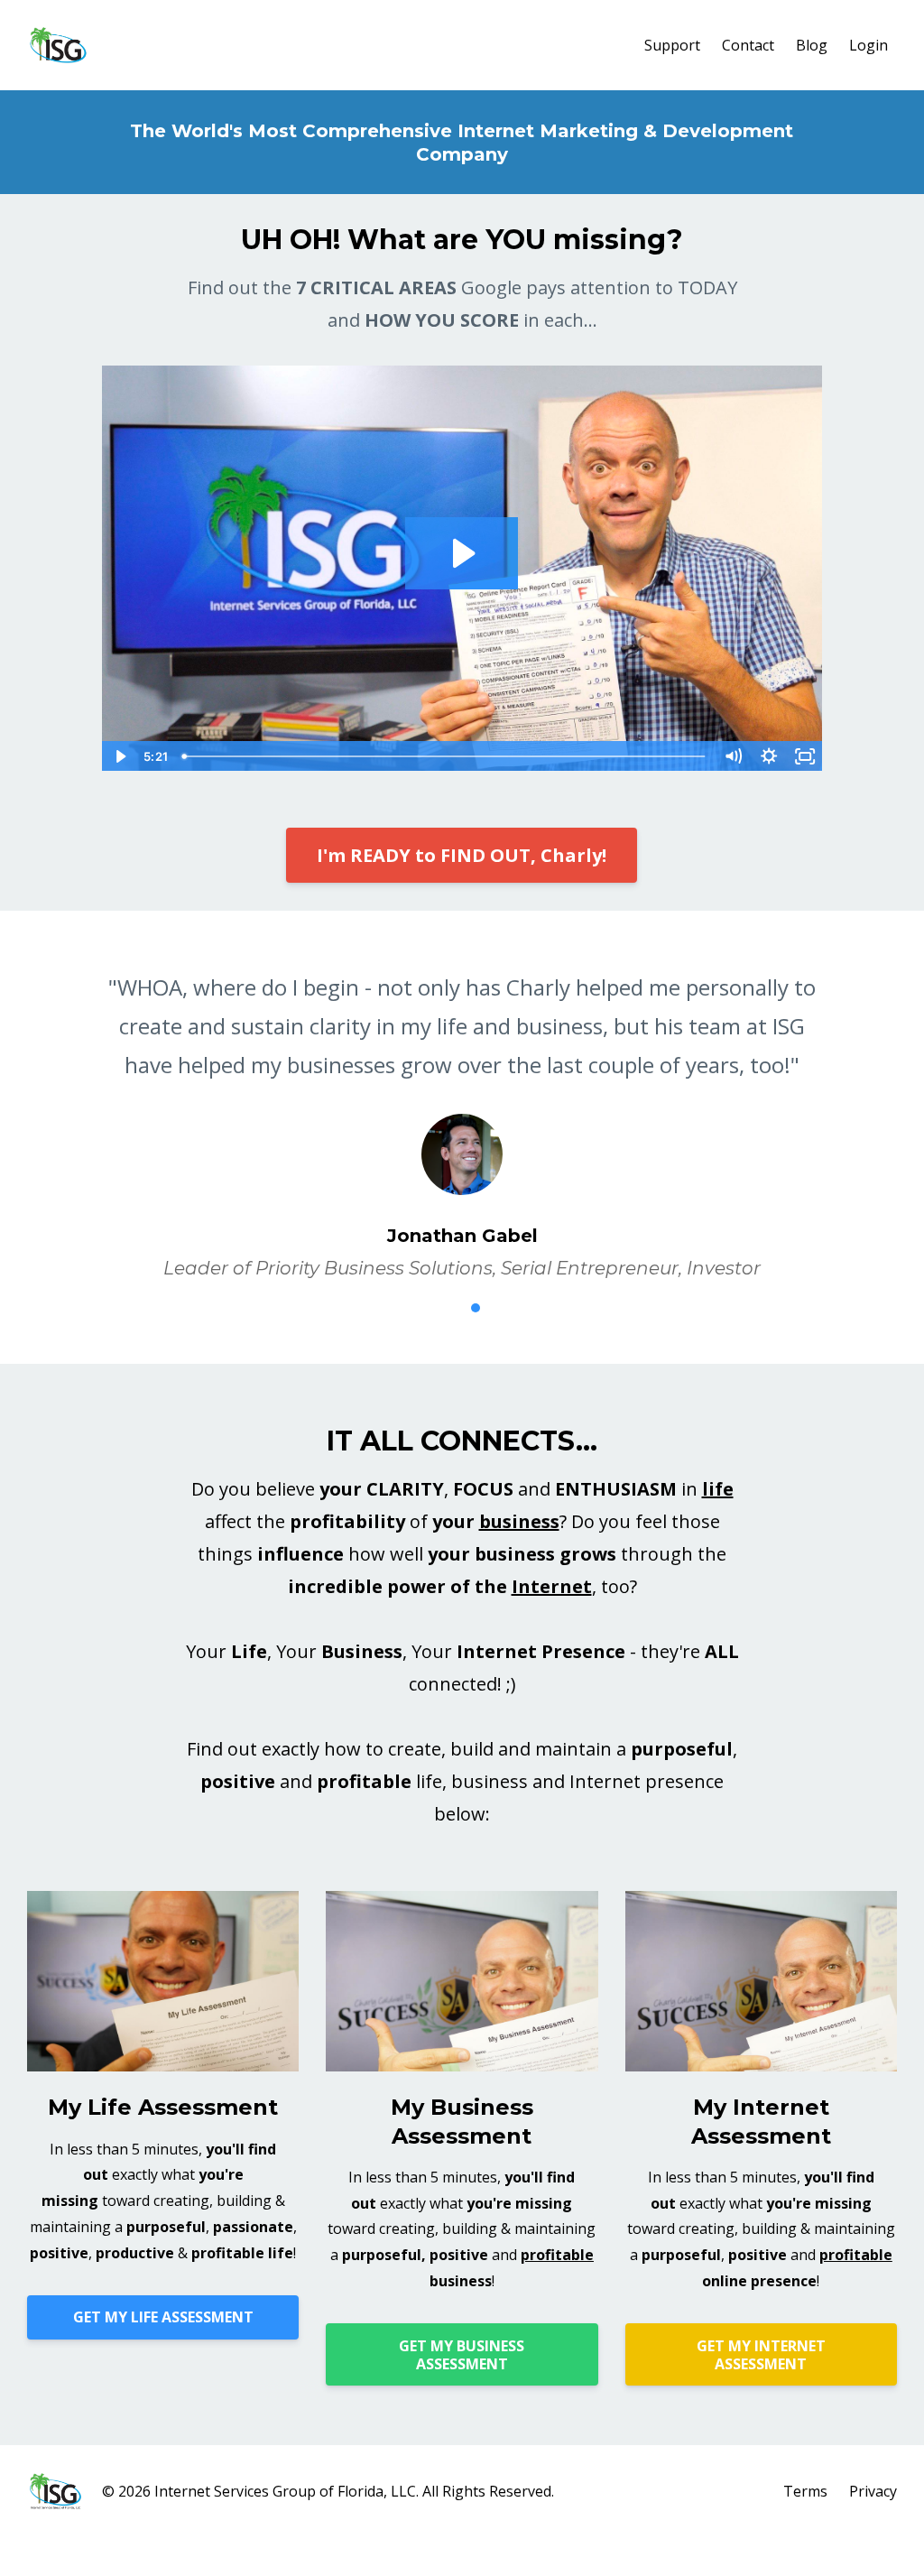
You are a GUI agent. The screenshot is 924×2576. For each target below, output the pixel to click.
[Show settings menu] (769, 756)
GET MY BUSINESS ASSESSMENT (462, 2355)
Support (672, 45)
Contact (748, 45)
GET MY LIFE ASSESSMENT (163, 2317)
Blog (812, 45)
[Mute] (733, 756)
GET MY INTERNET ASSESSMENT (761, 2355)
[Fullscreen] (805, 756)
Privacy (873, 2491)
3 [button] (476, 1308)
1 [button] (421, 1308)
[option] (462, 1109)
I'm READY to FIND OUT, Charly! (462, 855)
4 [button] (503, 1308)
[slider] (445, 756)
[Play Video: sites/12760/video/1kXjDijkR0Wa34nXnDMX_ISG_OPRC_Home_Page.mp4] (462, 553)
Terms (805, 2491)
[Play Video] (119, 756)
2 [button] (448, 1308)
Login (869, 45)
